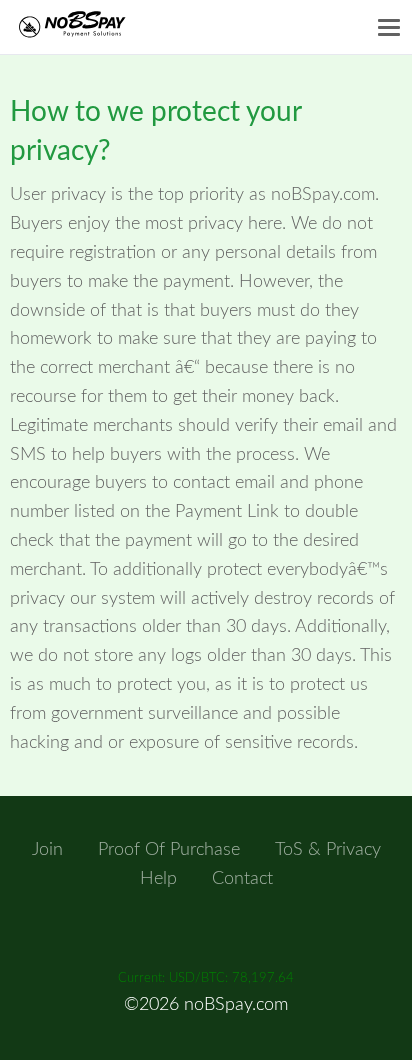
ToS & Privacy (328, 850)
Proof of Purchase (169, 850)
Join (47, 850)
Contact (242, 879)
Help (158, 879)
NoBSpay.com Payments (93, 27)
